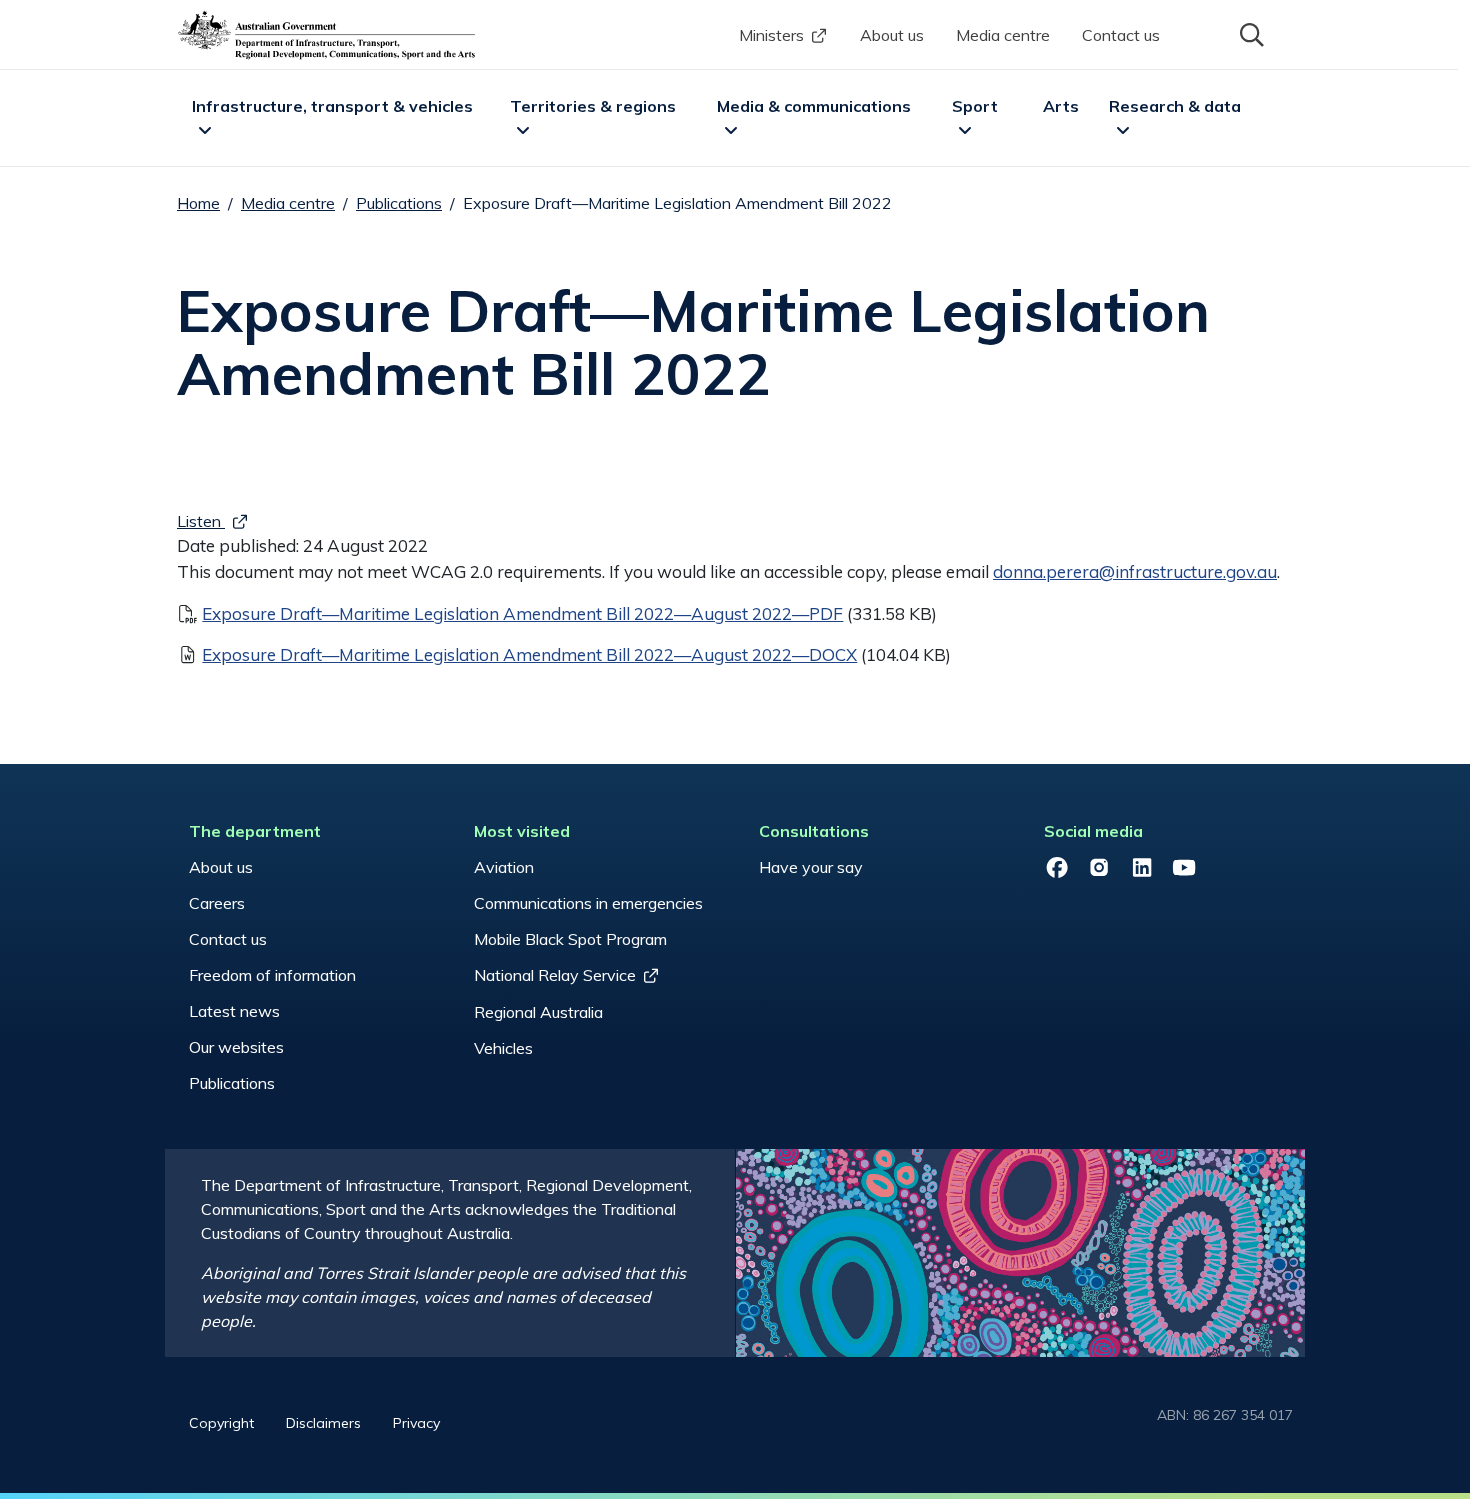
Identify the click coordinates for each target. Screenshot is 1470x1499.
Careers (217, 903)
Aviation (504, 867)
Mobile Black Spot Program (570, 939)
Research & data (1175, 106)
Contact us (1121, 35)
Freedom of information (272, 975)
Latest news (234, 1011)
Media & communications (814, 106)
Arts (1061, 106)
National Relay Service (555, 975)
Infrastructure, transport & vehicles (332, 106)
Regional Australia (538, 1012)
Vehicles (503, 1048)
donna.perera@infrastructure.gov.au (1135, 571)
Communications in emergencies (588, 903)
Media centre (1003, 35)
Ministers (771, 35)
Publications (399, 203)
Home (198, 203)
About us (892, 35)
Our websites (236, 1047)
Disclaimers (323, 1423)
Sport (975, 106)
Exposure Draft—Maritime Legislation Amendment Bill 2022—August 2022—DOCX (529, 654)
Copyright (221, 1423)
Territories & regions (593, 106)
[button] (1250, 33)
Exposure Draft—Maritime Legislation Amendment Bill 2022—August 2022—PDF (522, 613)
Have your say (811, 867)
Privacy (416, 1423)
